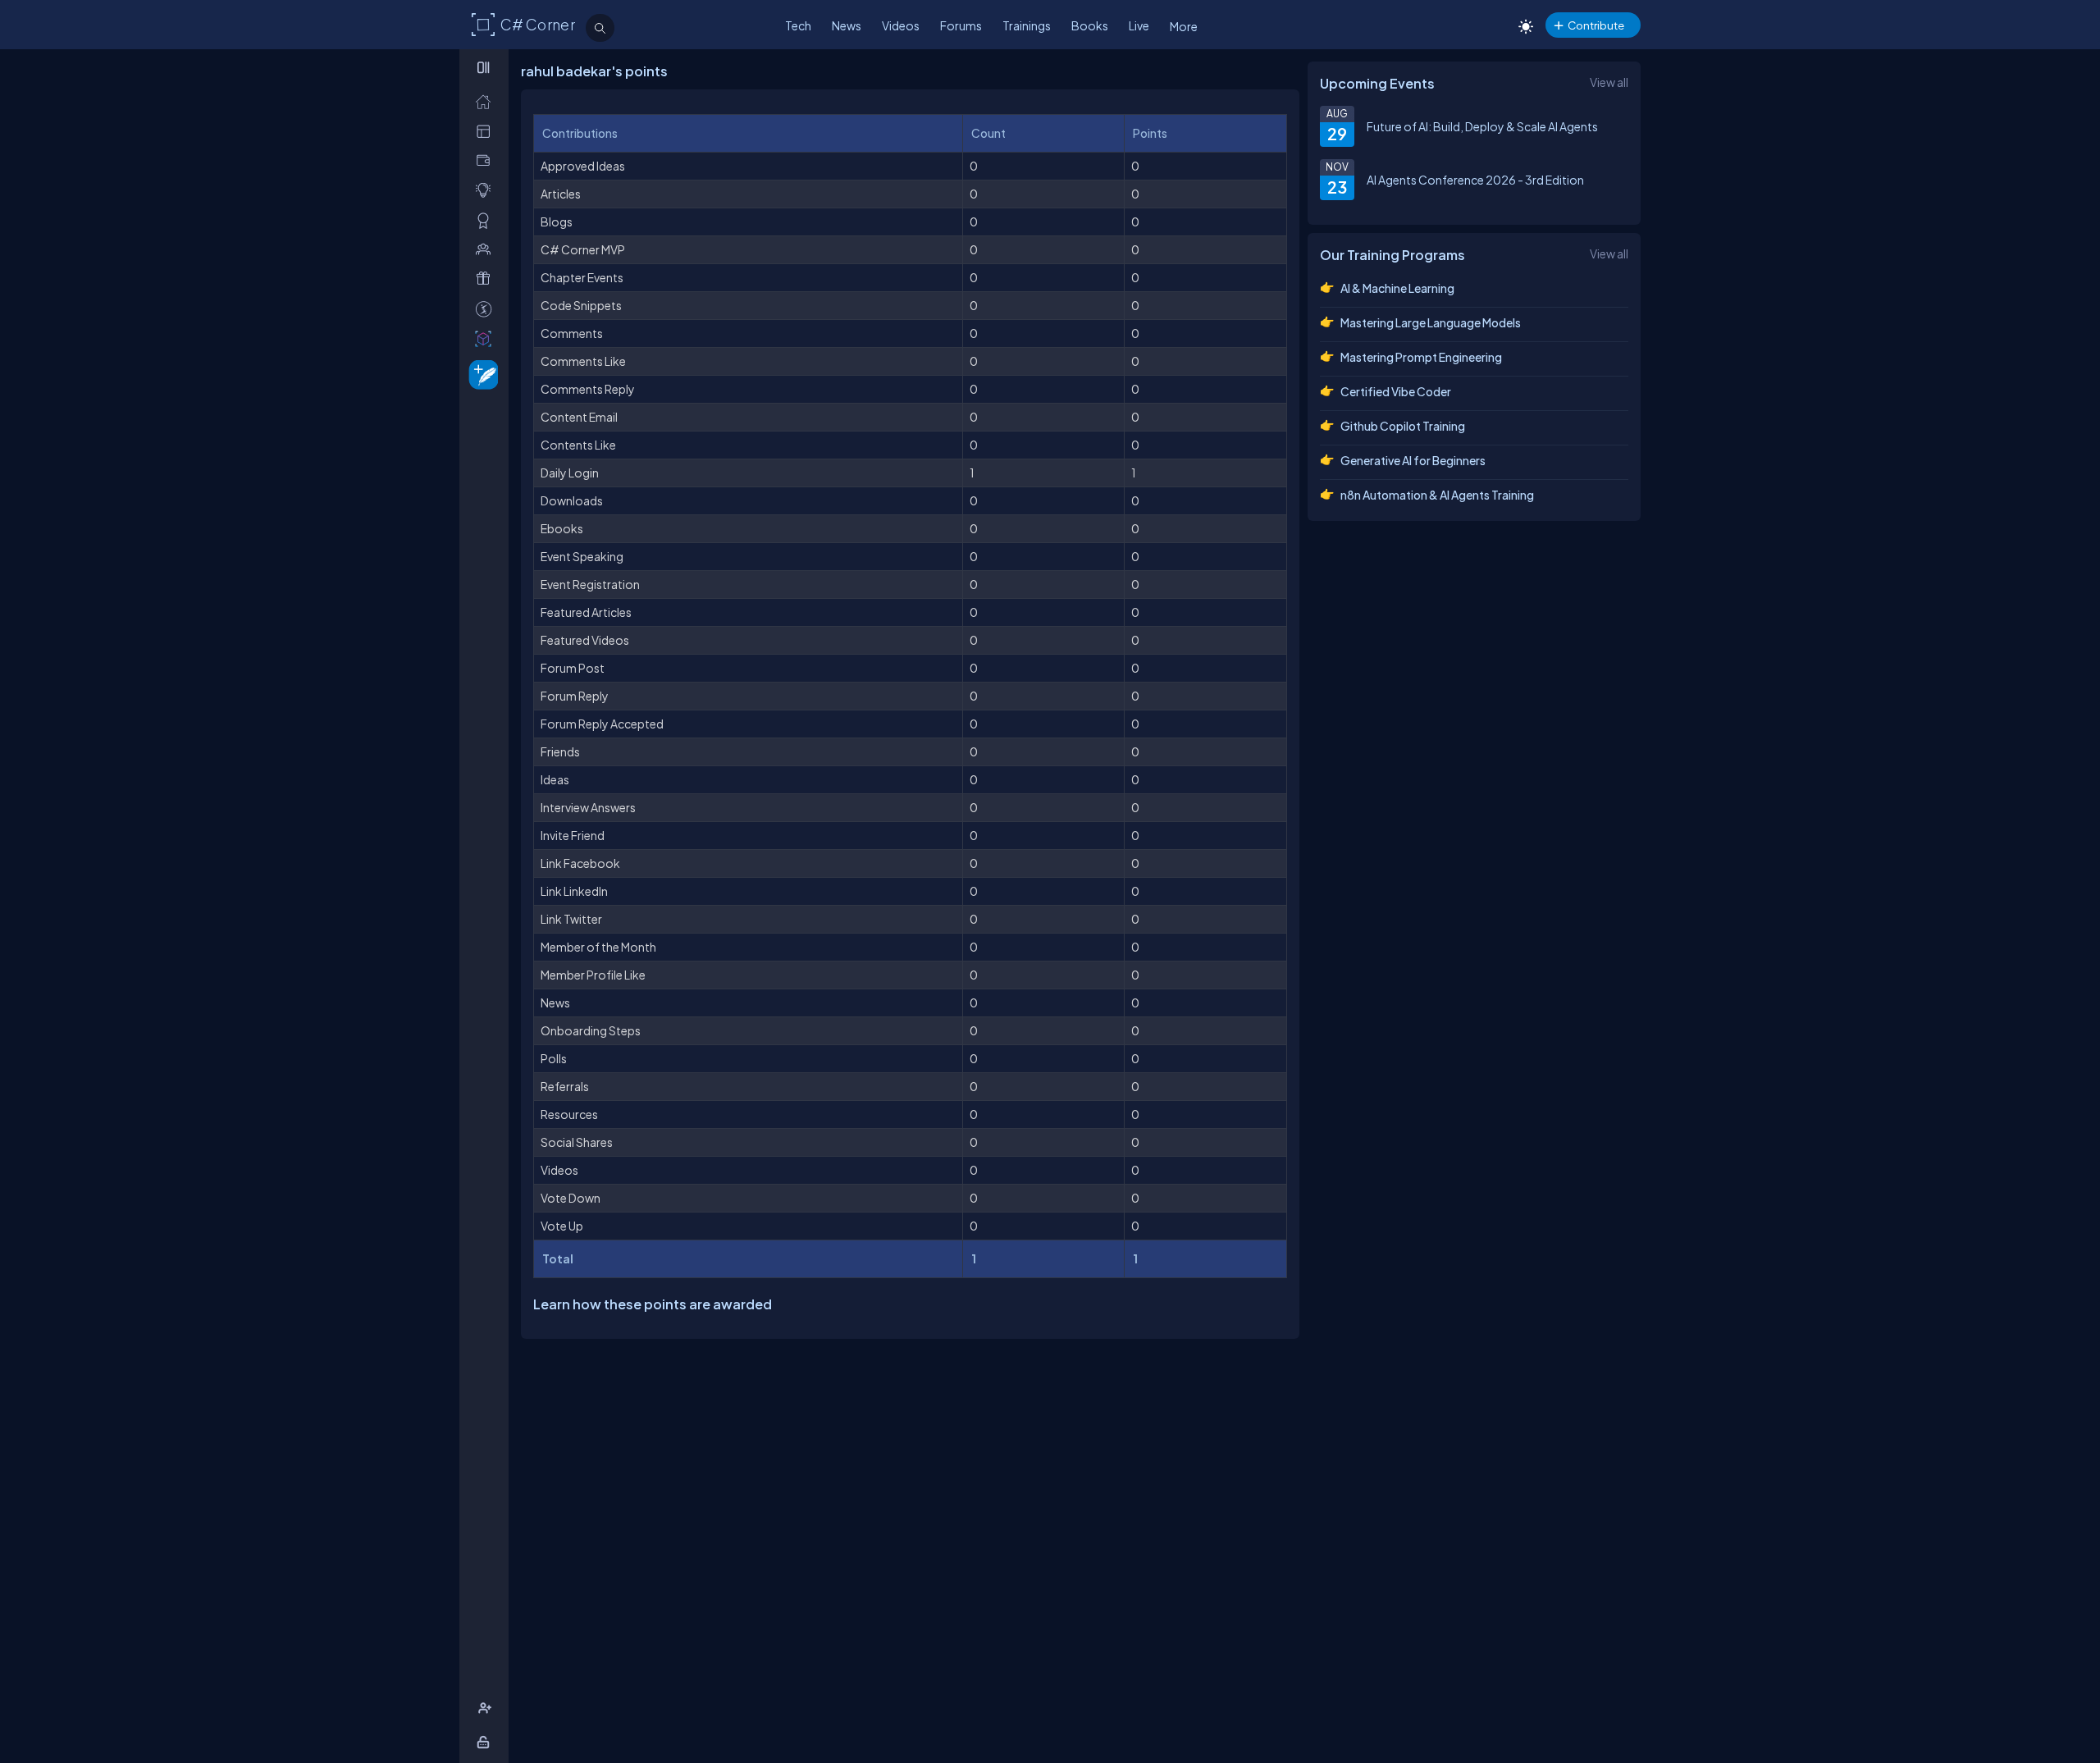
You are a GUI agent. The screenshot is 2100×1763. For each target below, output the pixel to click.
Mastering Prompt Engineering (1421, 357)
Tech (798, 25)
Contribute (1596, 25)
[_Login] (486, 1742)
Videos (901, 25)
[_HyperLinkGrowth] (480, 374)
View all (1609, 82)
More (1184, 26)
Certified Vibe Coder (1396, 391)
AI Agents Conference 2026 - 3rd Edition (1475, 180)
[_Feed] (487, 101)
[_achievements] (487, 220)
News (847, 25)
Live (1139, 25)
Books (1090, 25)
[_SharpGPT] (487, 338)
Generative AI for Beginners (1413, 460)
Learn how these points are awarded (653, 1304)
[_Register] (487, 1708)
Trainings (1027, 25)
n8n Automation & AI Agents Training (1437, 495)
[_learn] (487, 190)
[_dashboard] (487, 131)
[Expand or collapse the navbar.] (485, 67)
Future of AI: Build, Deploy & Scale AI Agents (1482, 126)
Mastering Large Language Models (1431, 322)
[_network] (487, 249)
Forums (961, 25)
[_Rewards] (487, 309)
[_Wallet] (487, 160)
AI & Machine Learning (1397, 288)
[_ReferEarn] (487, 279)
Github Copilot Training (1403, 426)
